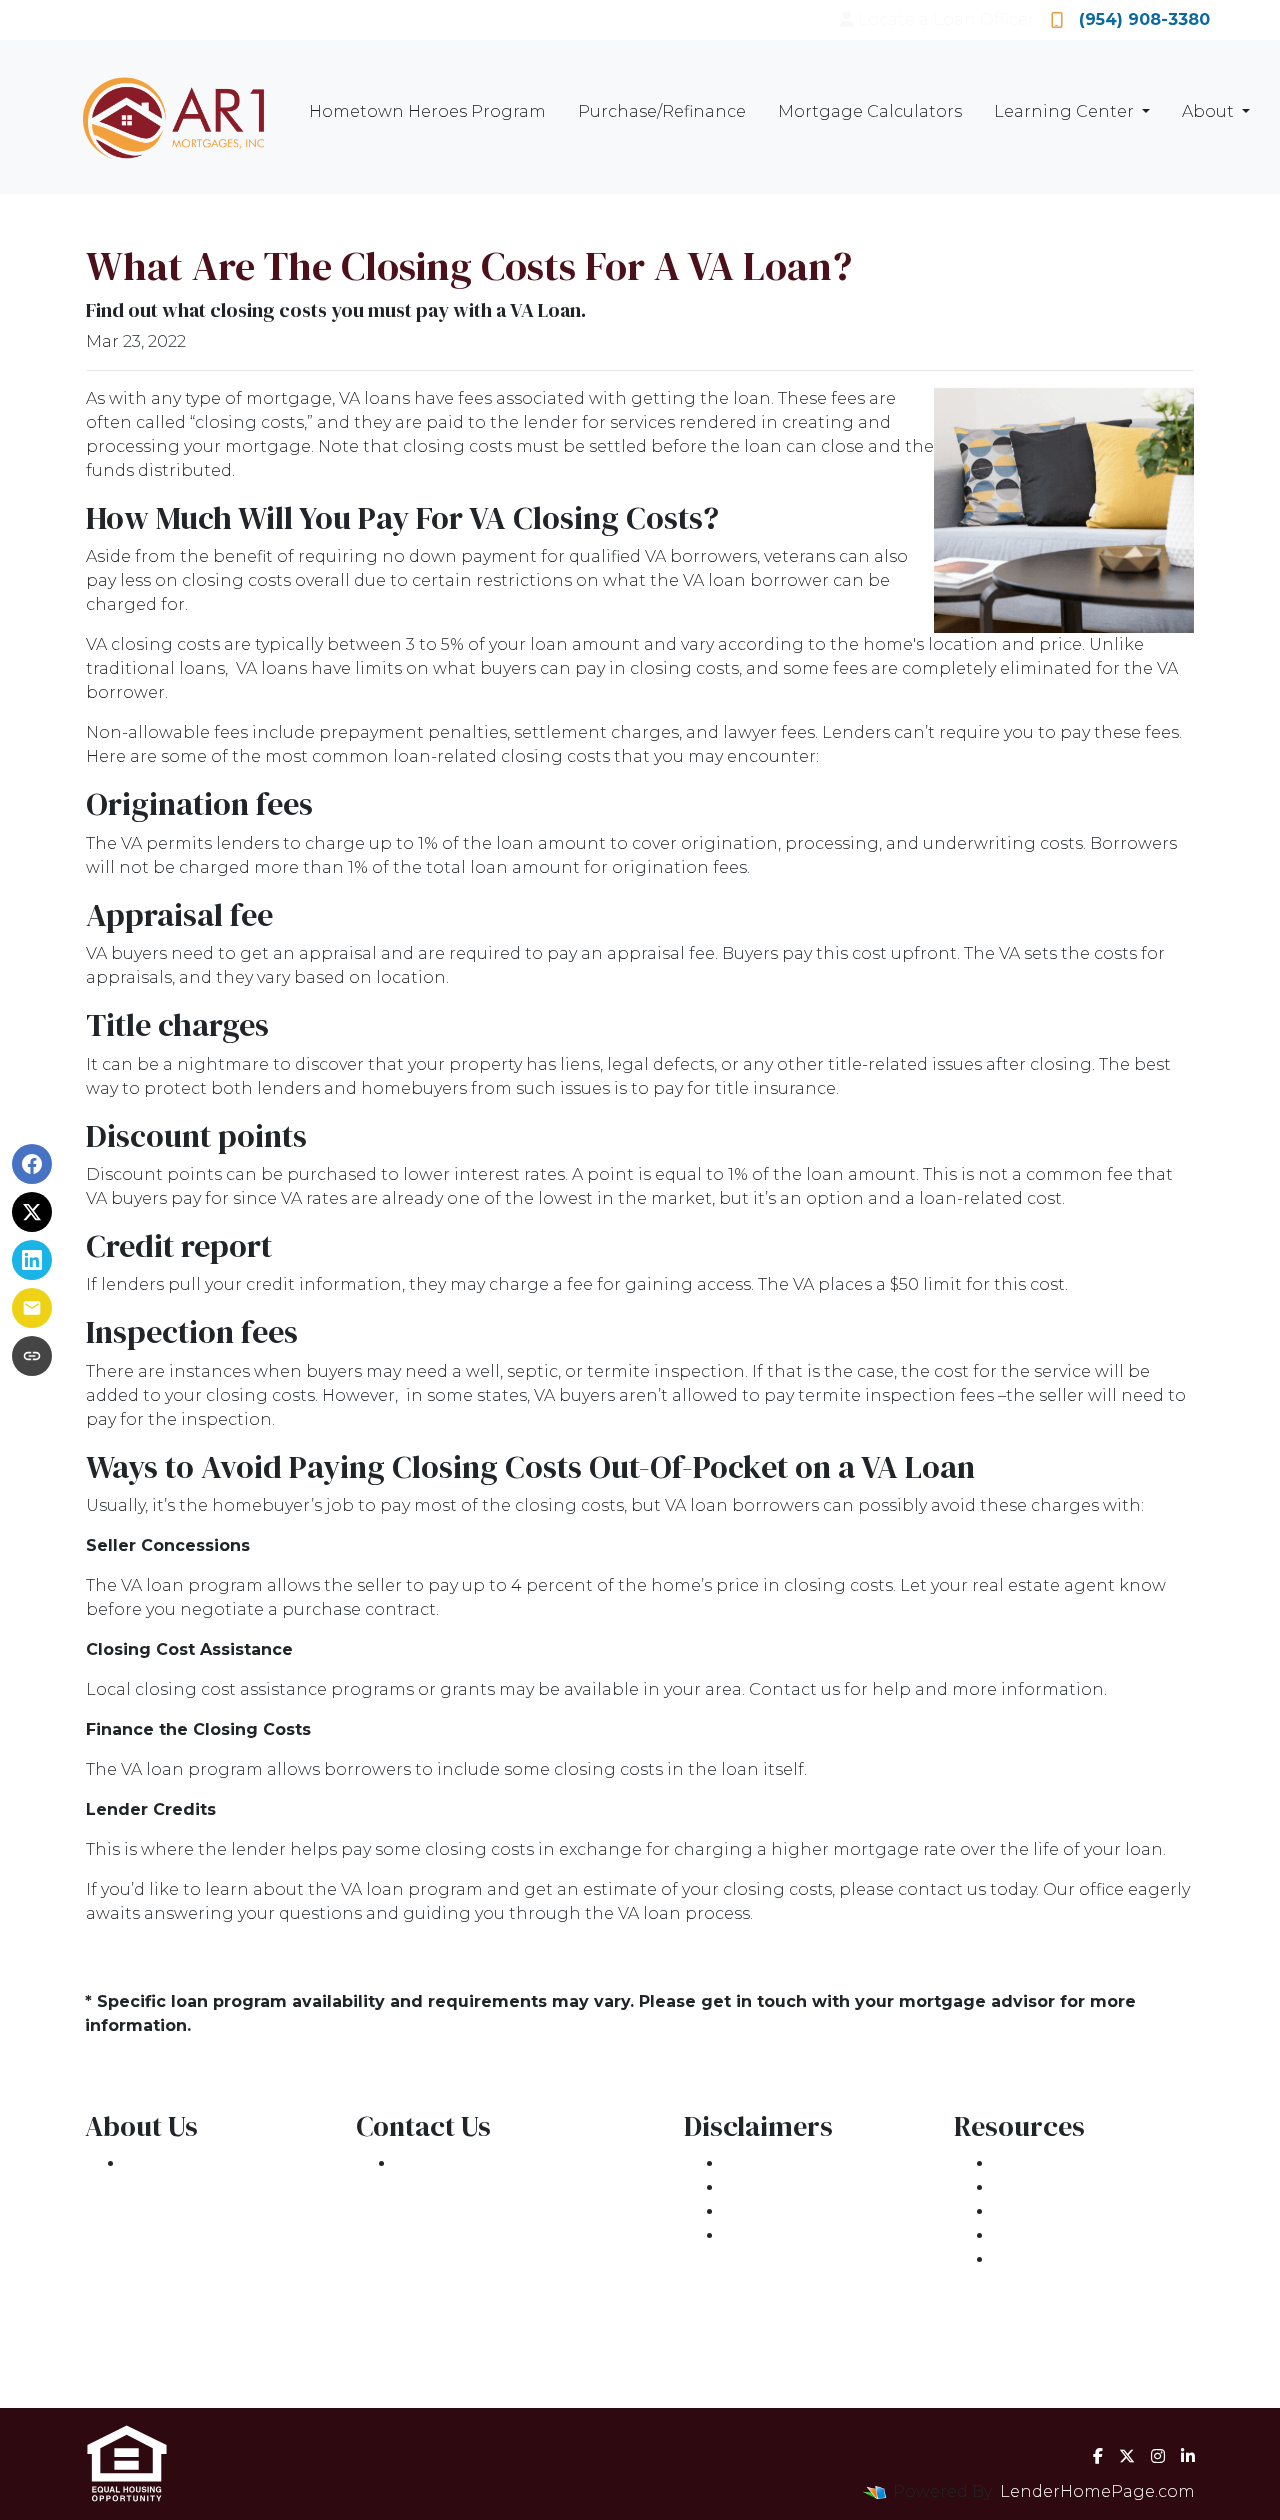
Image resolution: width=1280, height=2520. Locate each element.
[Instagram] (1158, 2456)
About (1210, 111)
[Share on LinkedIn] (32, 1260)
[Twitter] (1127, 2456)
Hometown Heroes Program (427, 111)
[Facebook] (1098, 2456)
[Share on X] (32, 1212)
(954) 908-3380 (1144, 19)
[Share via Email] (32, 1308)
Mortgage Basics (1064, 2211)
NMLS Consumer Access (225, 2355)
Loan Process (1050, 2187)
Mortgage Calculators (870, 111)
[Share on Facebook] (32, 1164)
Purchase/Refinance (662, 111)
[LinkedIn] (1188, 2456)
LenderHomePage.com (1097, 2491)
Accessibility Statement (821, 2211)
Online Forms (1051, 2235)
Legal (747, 2163)
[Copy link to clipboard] (32, 1356)
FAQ (1011, 2259)
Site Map (761, 2235)
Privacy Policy (780, 2187)
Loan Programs (1059, 2163)
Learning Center (1066, 111)
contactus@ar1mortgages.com (525, 2235)
